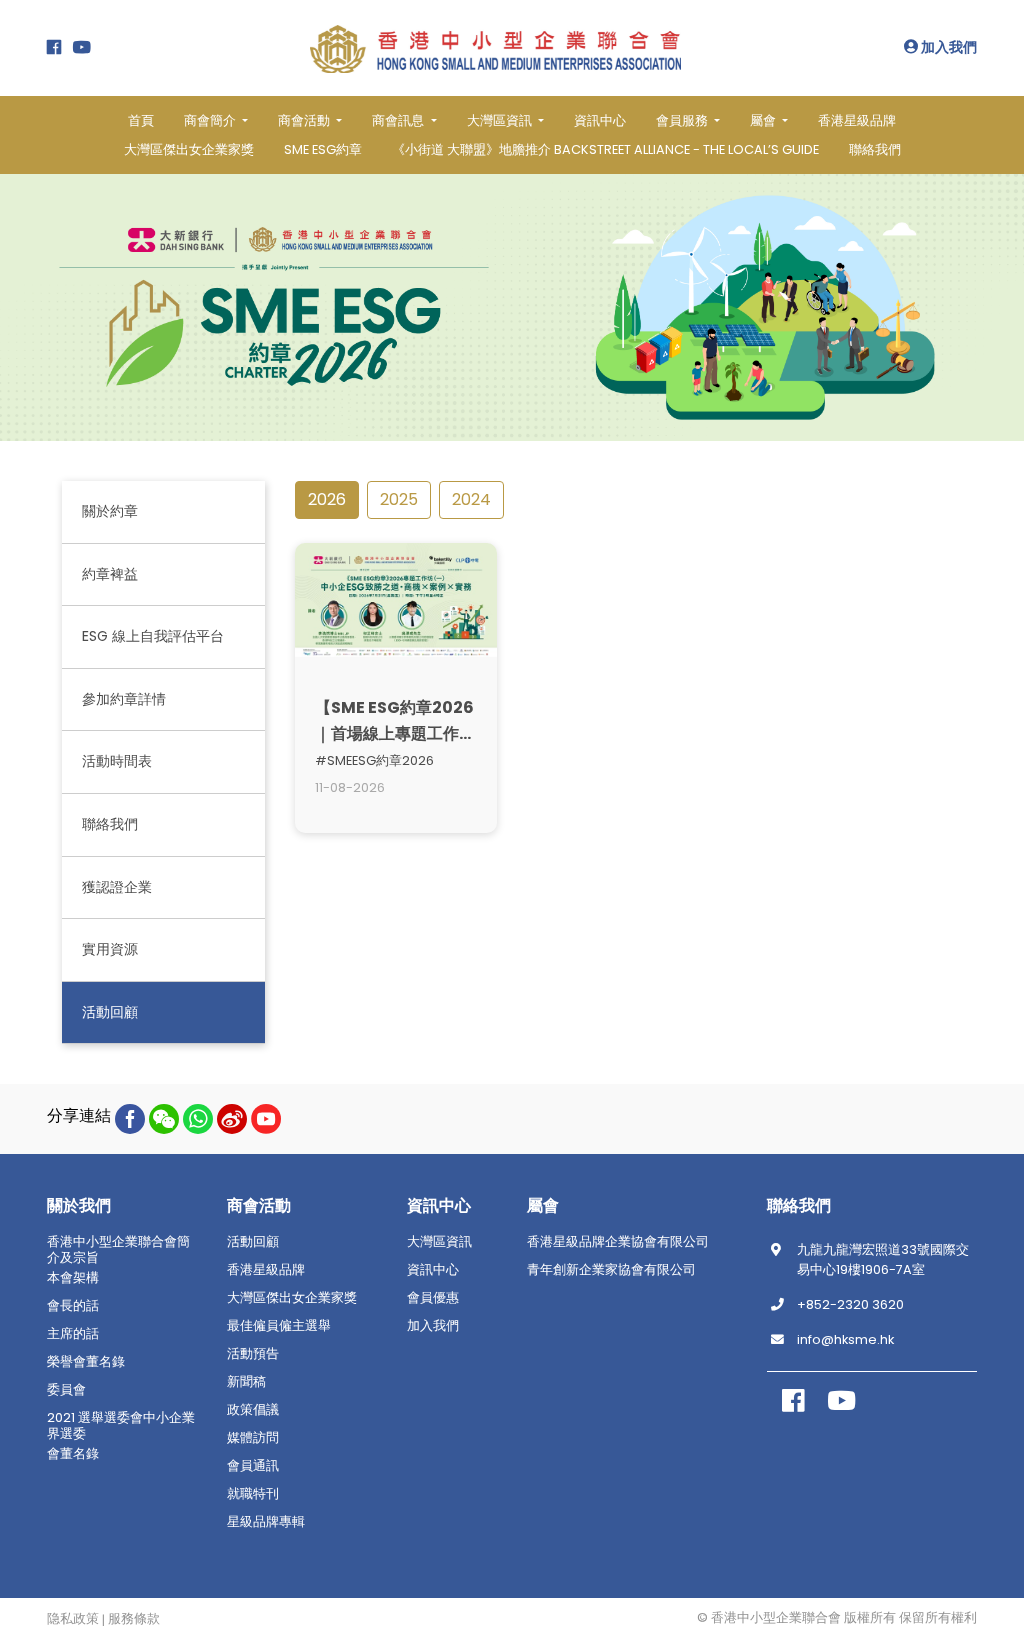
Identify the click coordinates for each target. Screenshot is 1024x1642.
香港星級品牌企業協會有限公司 (618, 1242)
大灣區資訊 (439, 1242)
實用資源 (110, 949)
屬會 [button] (764, 120)
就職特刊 (253, 1494)
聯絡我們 (875, 149)
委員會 (66, 1390)
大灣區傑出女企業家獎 (189, 149)
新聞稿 (246, 1382)
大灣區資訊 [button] (501, 120)
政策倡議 (253, 1410)
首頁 (141, 120)
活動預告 (253, 1354)
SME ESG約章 (323, 149)
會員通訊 (253, 1466)
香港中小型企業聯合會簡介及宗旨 (118, 1250)
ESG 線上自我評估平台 (153, 636)
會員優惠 (433, 1298)
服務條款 (134, 1619)
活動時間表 (117, 761)
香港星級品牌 (857, 120)
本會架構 (73, 1278)
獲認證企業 (117, 887)
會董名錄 (73, 1454)
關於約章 (110, 511)
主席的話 (73, 1334)
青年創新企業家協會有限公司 (611, 1270)
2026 (327, 499)
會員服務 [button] (683, 120)
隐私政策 (73, 1619)
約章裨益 (110, 574)
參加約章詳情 (124, 699)
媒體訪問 (253, 1438)
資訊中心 (600, 120)
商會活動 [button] (305, 120)
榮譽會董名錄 (86, 1362)
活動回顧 (110, 1012)
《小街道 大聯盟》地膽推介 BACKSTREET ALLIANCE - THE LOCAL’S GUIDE (605, 149)
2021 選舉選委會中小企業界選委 (121, 1426)
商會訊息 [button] (399, 120)
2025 (399, 499)
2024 (471, 499)
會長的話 (73, 1306)
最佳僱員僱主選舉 (279, 1326)
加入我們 (947, 47)
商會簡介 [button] (211, 120)
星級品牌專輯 (266, 1522)
